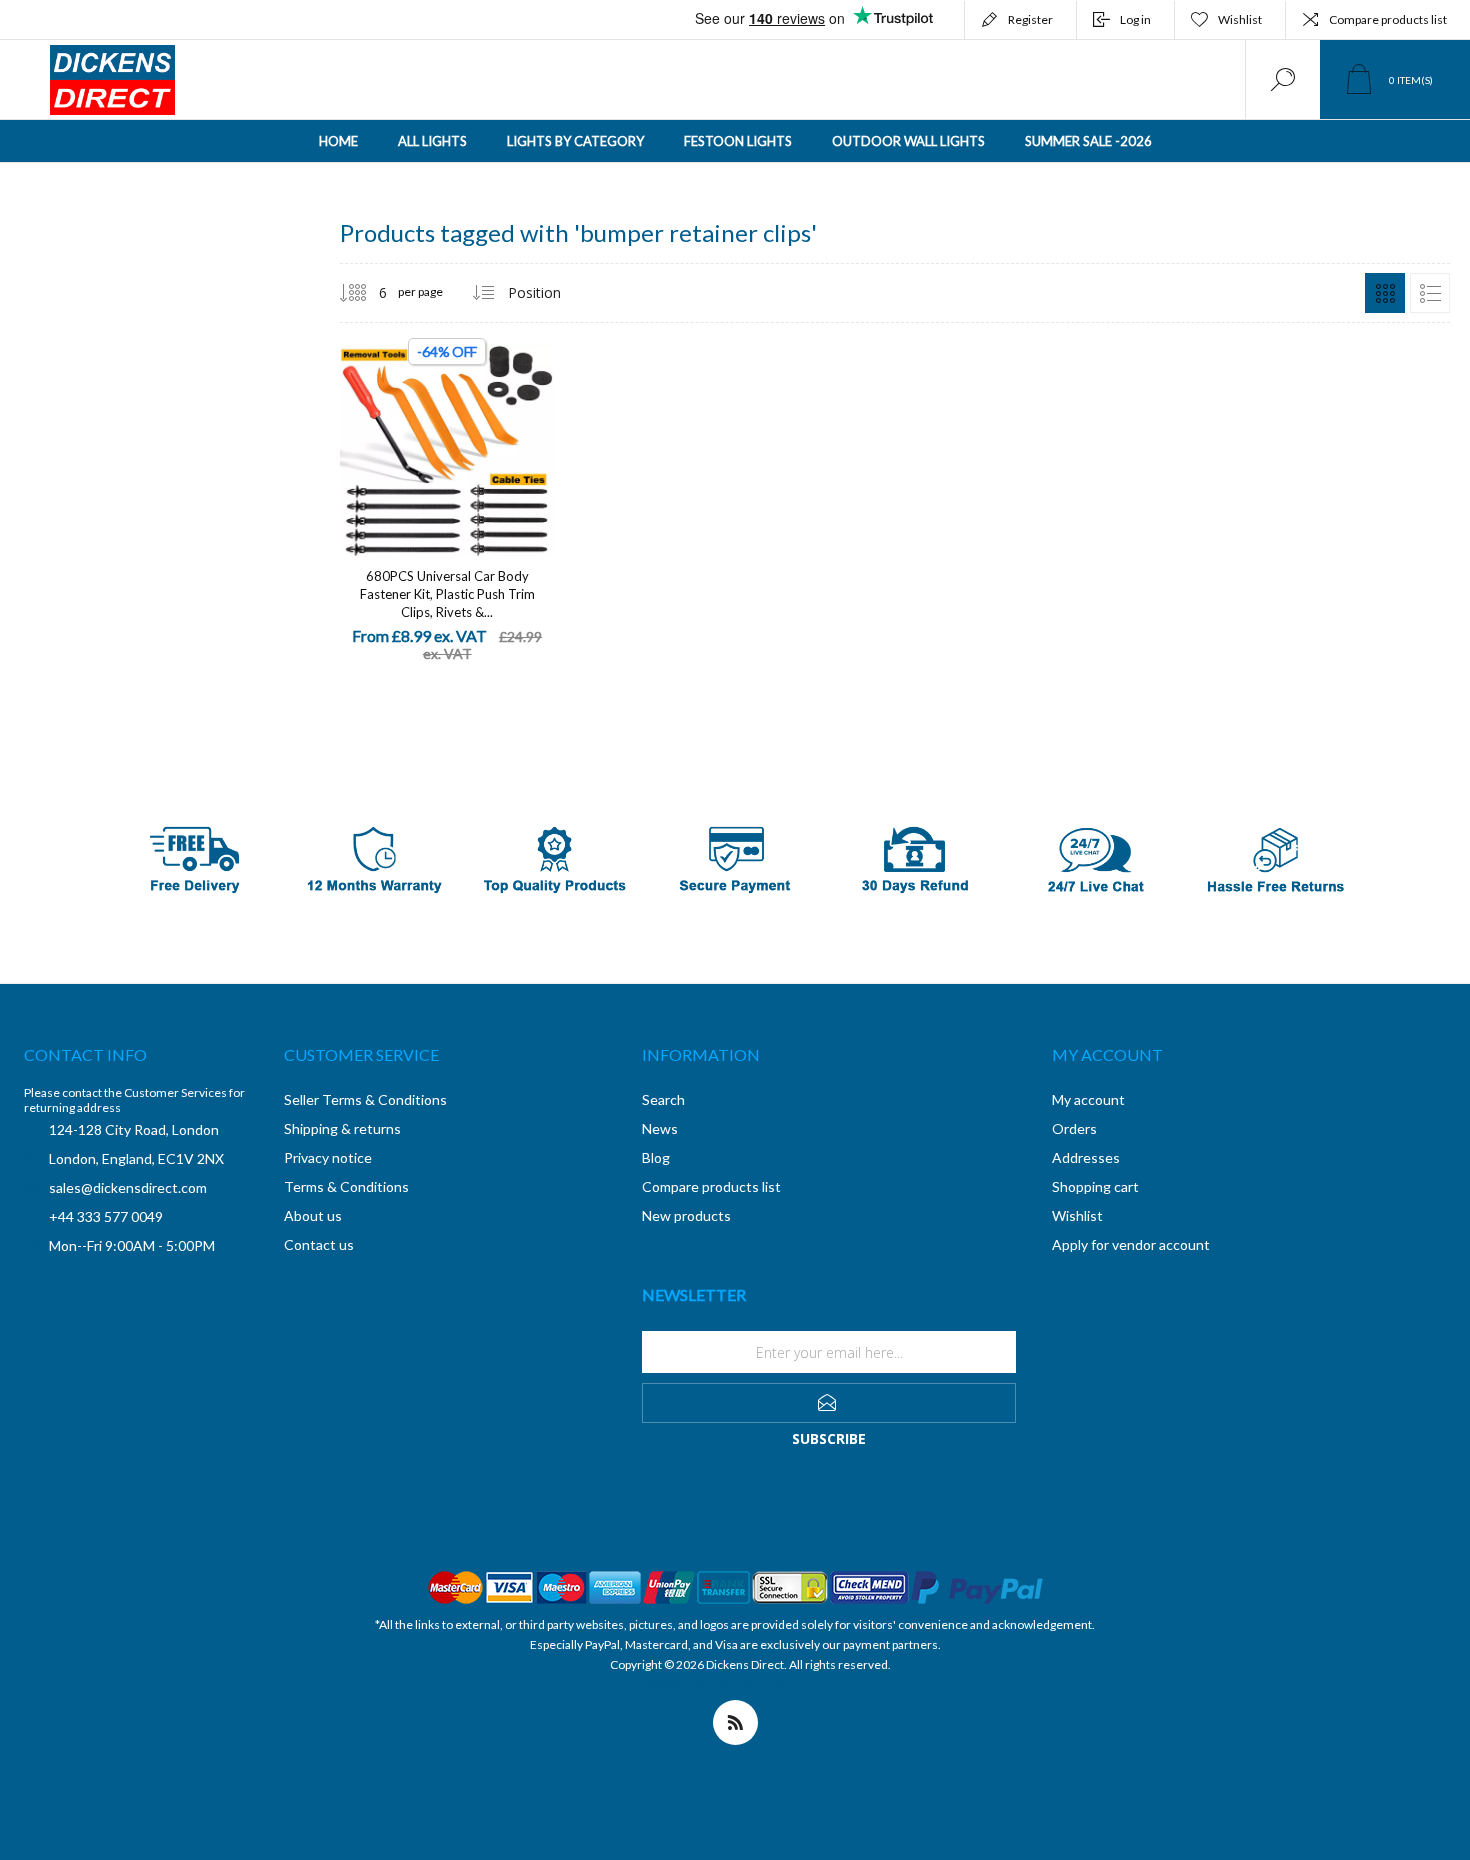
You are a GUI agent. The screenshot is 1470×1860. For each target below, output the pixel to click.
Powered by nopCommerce (720, 1684)
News (660, 1128)
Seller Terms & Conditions (365, 1099)
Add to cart (425, 430)
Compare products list (1388, 19)
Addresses (1086, 1157)
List (1430, 293)
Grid (1385, 293)
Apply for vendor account (1131, 1244)
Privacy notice (328, 1157)
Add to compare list (515, 430)
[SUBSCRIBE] (829, 1403)
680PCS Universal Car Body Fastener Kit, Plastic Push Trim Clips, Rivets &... (447, 594)
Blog (656, 1157)
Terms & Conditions (346, 1186)
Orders (1074, 1128)
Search (663, 1099)
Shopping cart (1095, 1186)
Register (1030, 19)
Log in (1135, 19)
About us (313, 1215)
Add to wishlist (470, 430)
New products (686, 1215)
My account (1088, 1099)
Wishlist (1077, 1215)
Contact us (319, 1244)
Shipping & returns (342, 1128)
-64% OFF (447, 351)
